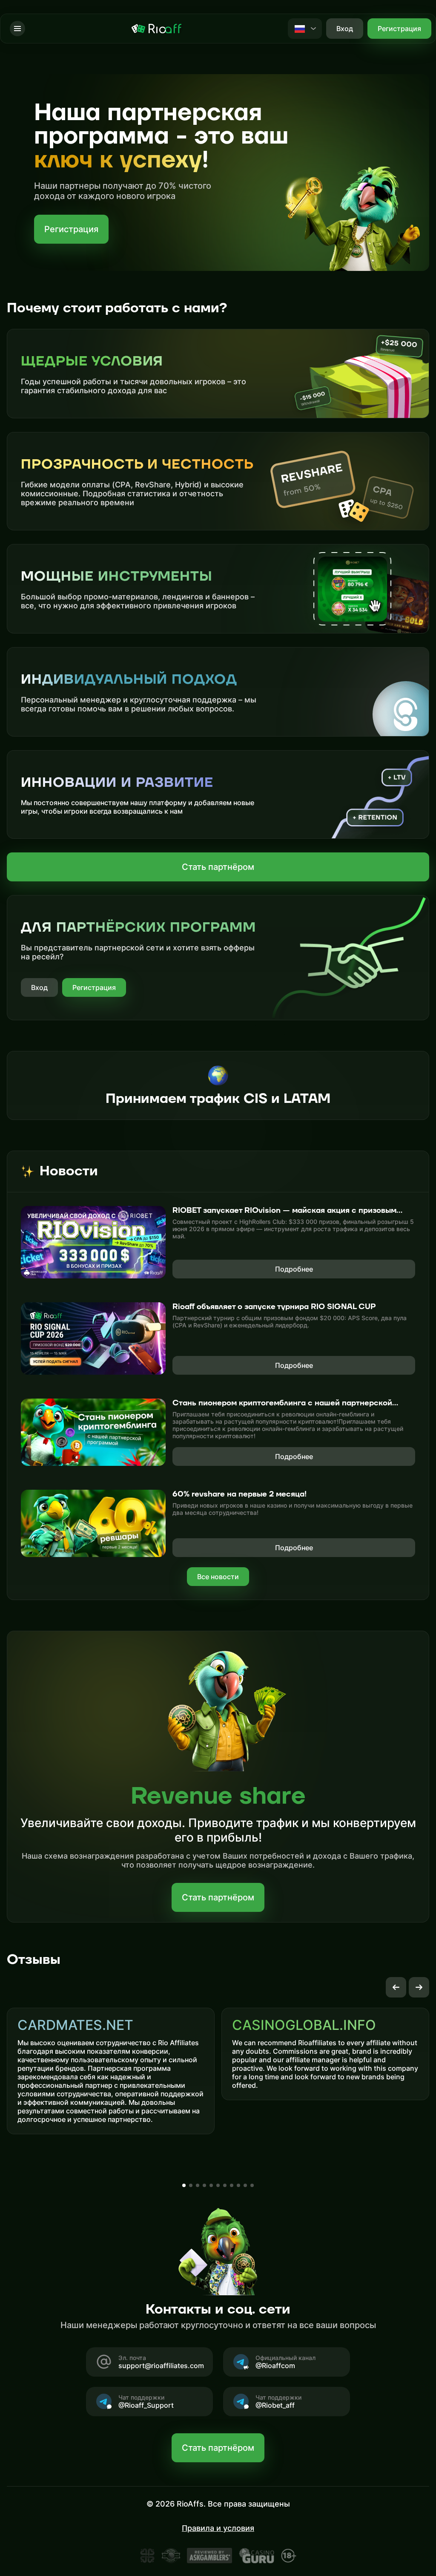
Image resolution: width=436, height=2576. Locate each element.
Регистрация (399, 29)
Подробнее (294, 1269)
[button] (396, 1987)
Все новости (218, 1577)
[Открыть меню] (17, 29)
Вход (39, 987)
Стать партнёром (218, 867)
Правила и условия (218, 2528)
